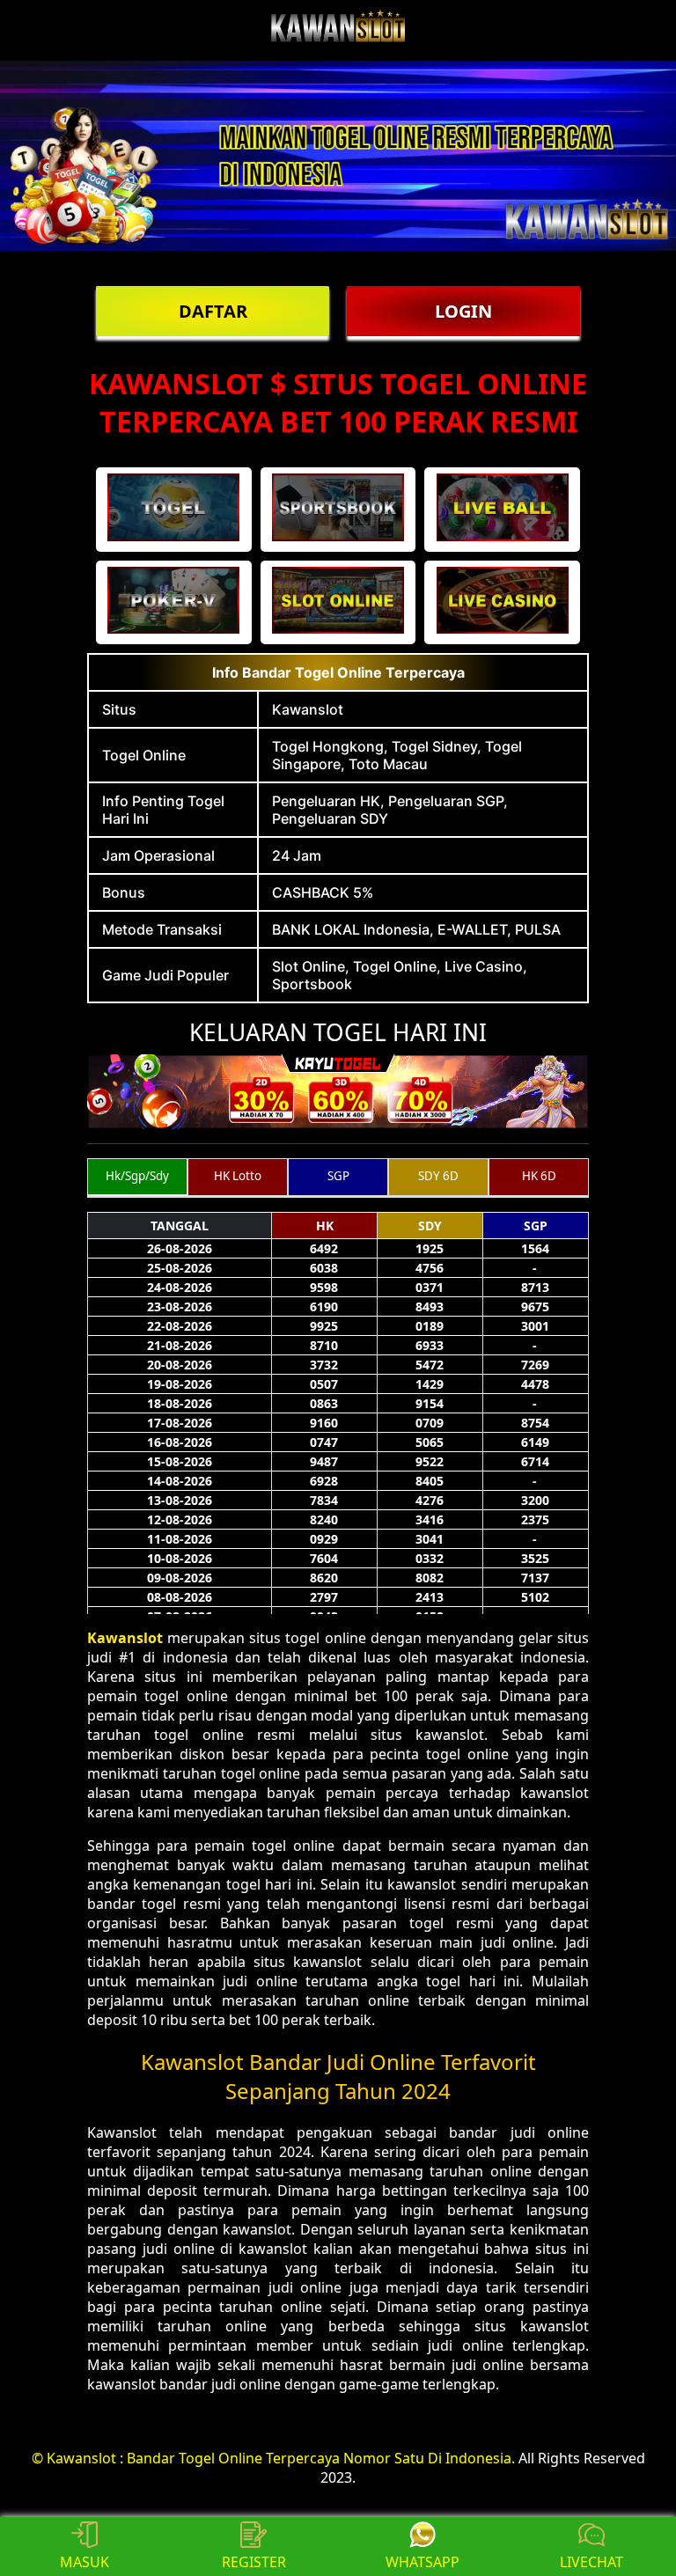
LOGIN (463, 311)
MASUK (84, 2562)
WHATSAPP (422, 2562)
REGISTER (254, 2562)
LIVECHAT (591, 2562)
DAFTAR (213, 311)
